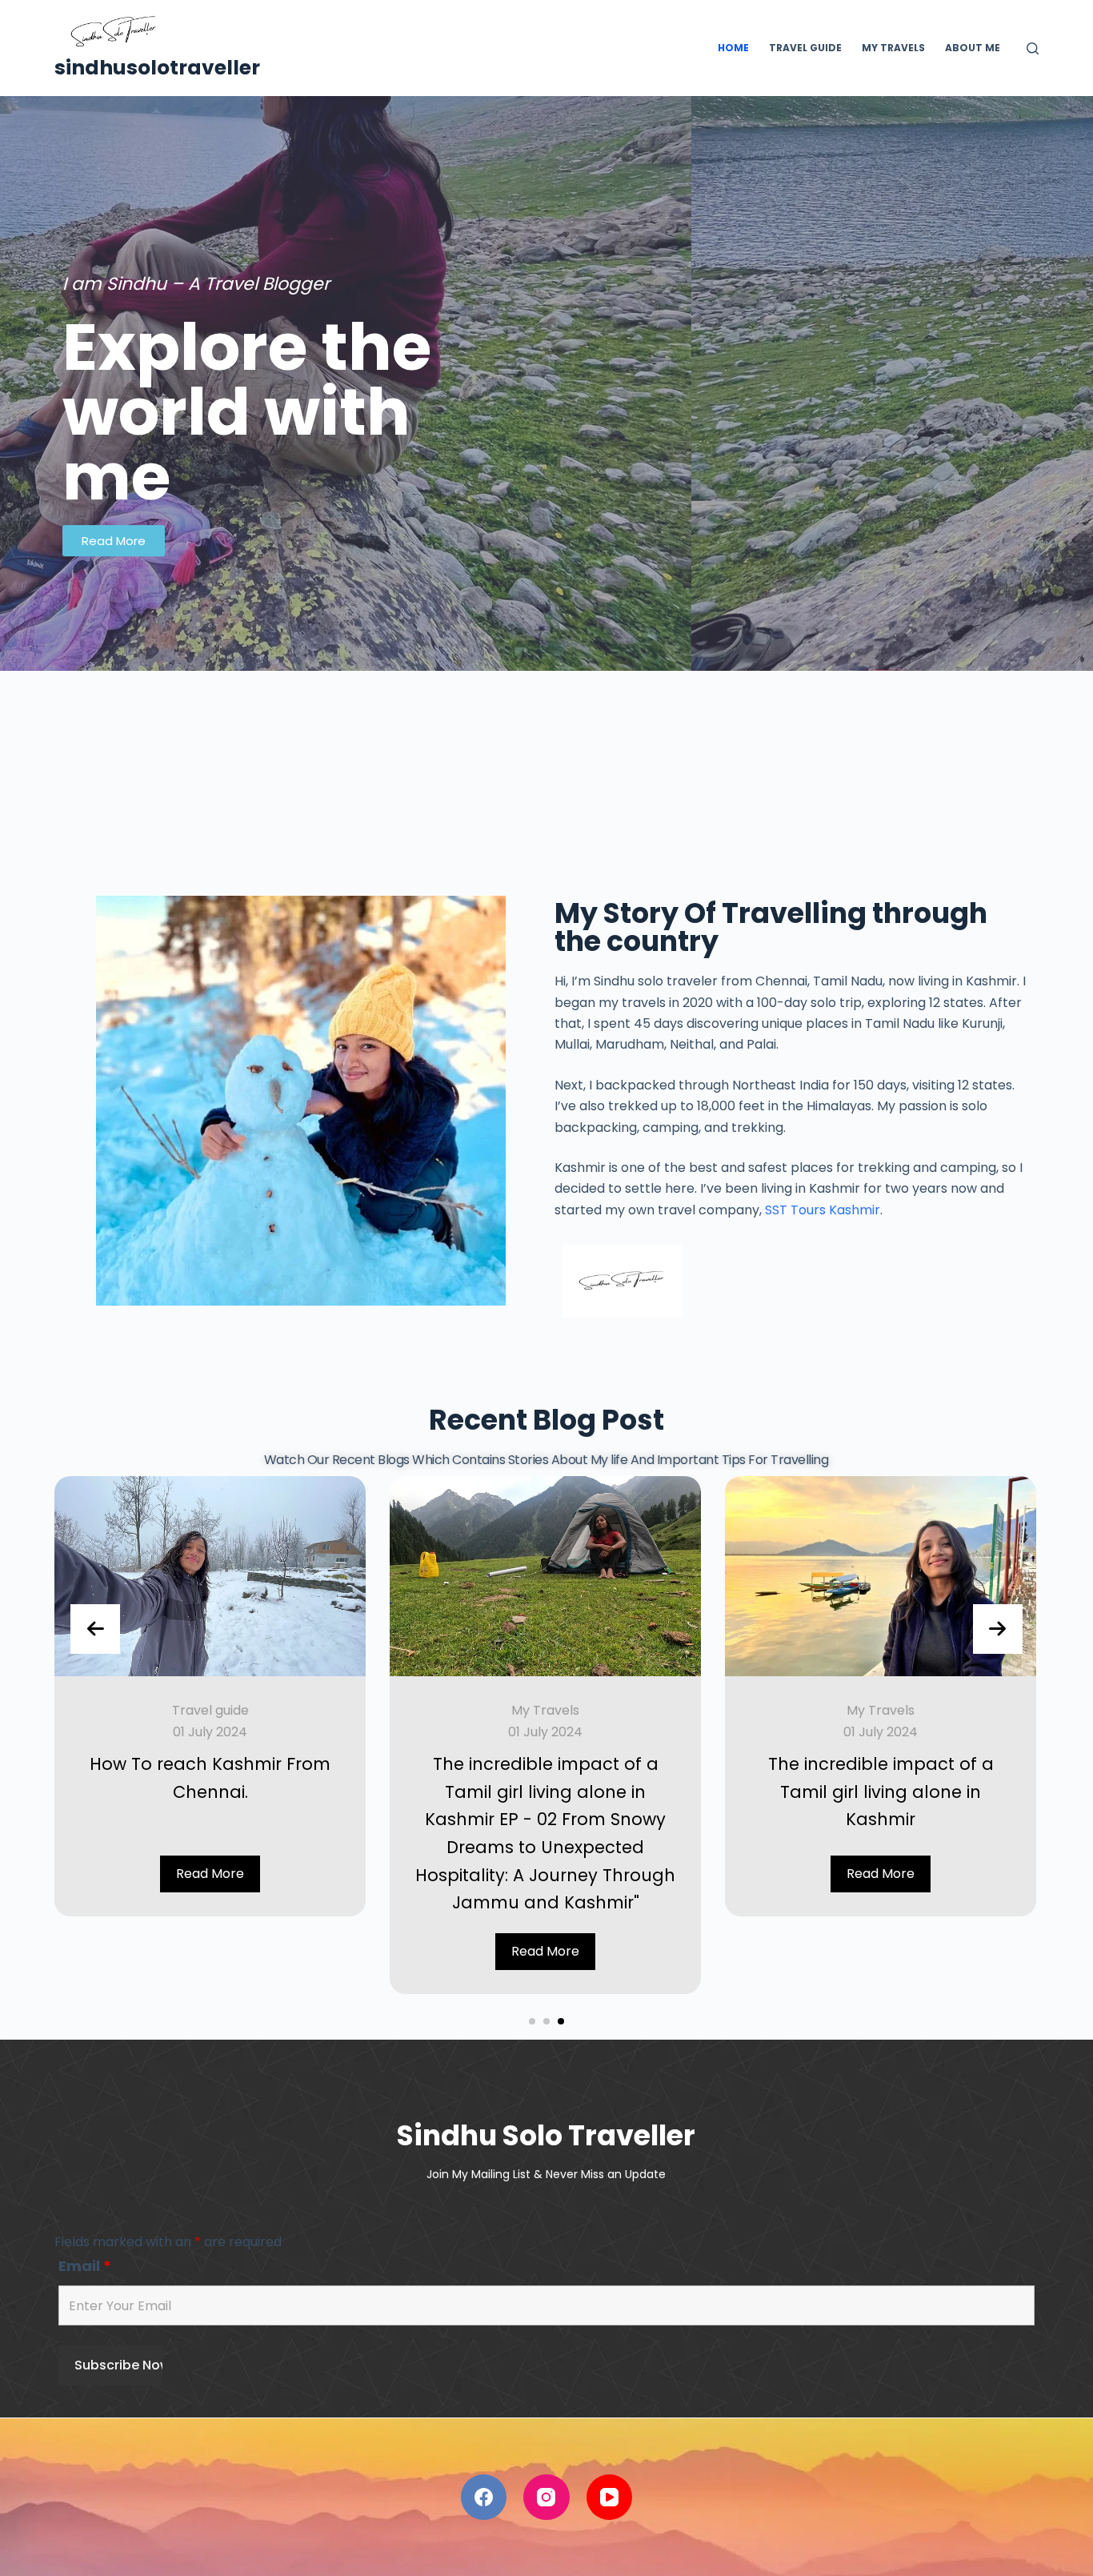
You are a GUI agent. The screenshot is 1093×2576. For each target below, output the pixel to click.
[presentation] (95, 1629)
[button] (532, 2021)
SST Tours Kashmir (823, 1210)
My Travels (545, 1710)
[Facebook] (484, 2498)
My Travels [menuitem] (893, 48)
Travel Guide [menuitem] (805, 48)
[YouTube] (610, 2498)
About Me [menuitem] (973, 48)
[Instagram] (546, 2498)
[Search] (1033, 48)
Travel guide (210, 1710)
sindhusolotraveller (157, 68)
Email (85, 2266)
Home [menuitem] (733, 48)
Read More (210, 1874)
